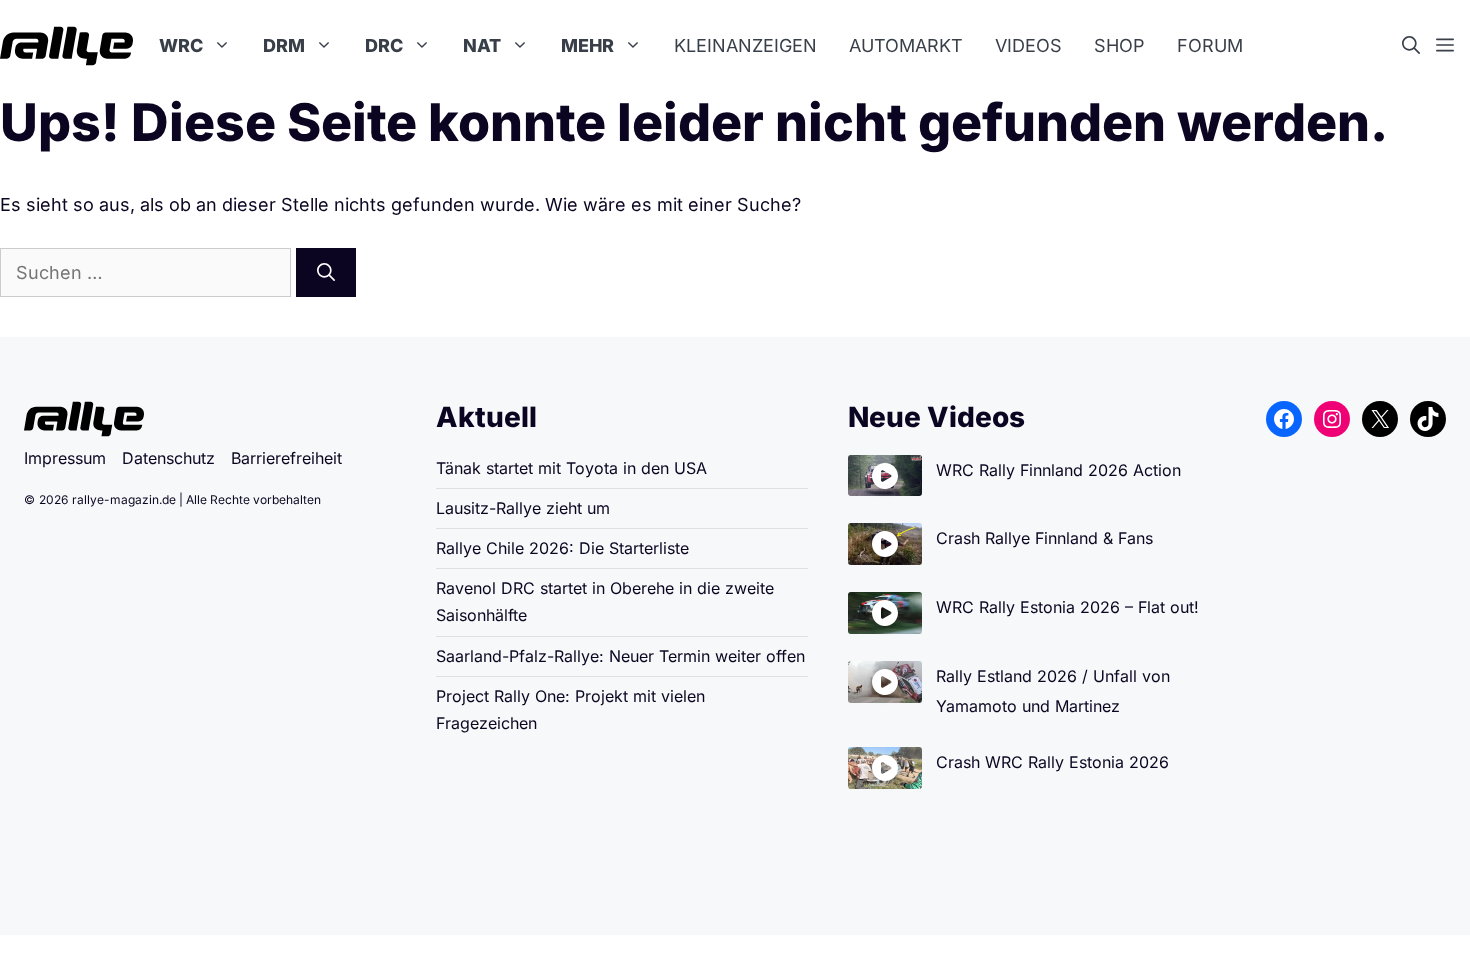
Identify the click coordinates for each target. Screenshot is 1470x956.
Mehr (587, 45)
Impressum (65, 458)
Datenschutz (168, 458)
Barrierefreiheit (286, 458)
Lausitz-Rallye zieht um (523, 508)
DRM (284, 45)
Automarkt (906, 45)
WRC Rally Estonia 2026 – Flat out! (1067, 607)
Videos (1028, 45)
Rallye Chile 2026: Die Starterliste (562, 548)
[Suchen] (326, 272)
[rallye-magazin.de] (66, 46)
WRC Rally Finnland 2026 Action (1058, 470)
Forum (1210, 45)
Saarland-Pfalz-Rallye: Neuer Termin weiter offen (620, 656)
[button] (1419, 46)
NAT (482, 45)
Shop (1119, 45)
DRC (384, 45)
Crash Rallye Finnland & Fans (1044, 538)
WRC (181, 45)
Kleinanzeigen (745, 45)
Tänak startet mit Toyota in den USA (571, 468)
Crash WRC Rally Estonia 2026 (1052, 762)
